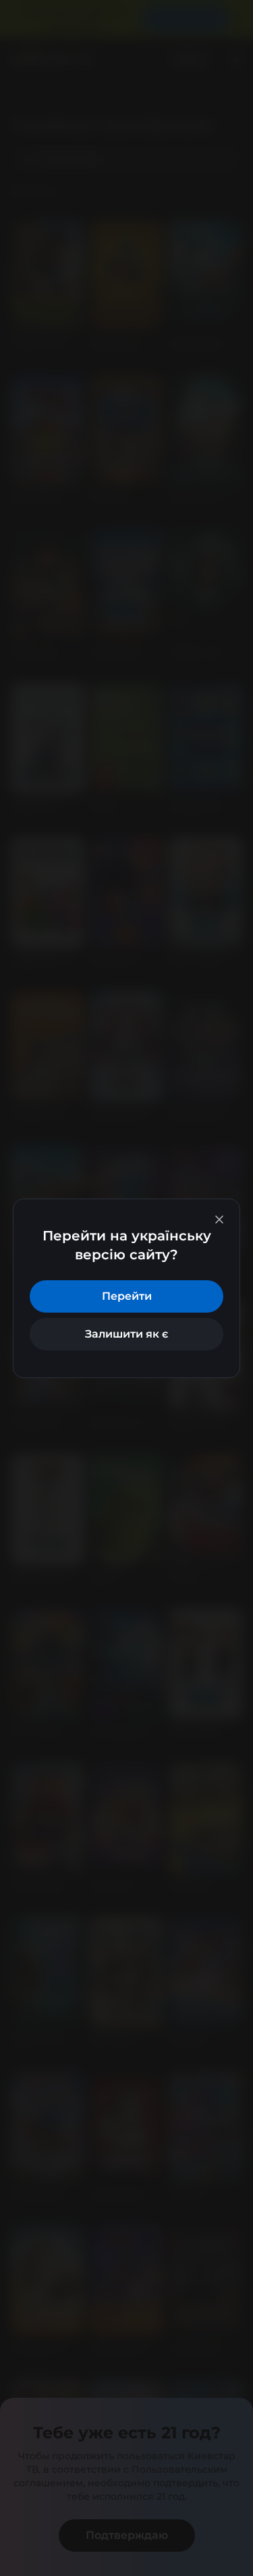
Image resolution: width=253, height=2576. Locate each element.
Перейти (127, 1296)
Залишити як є (126, 1334)
